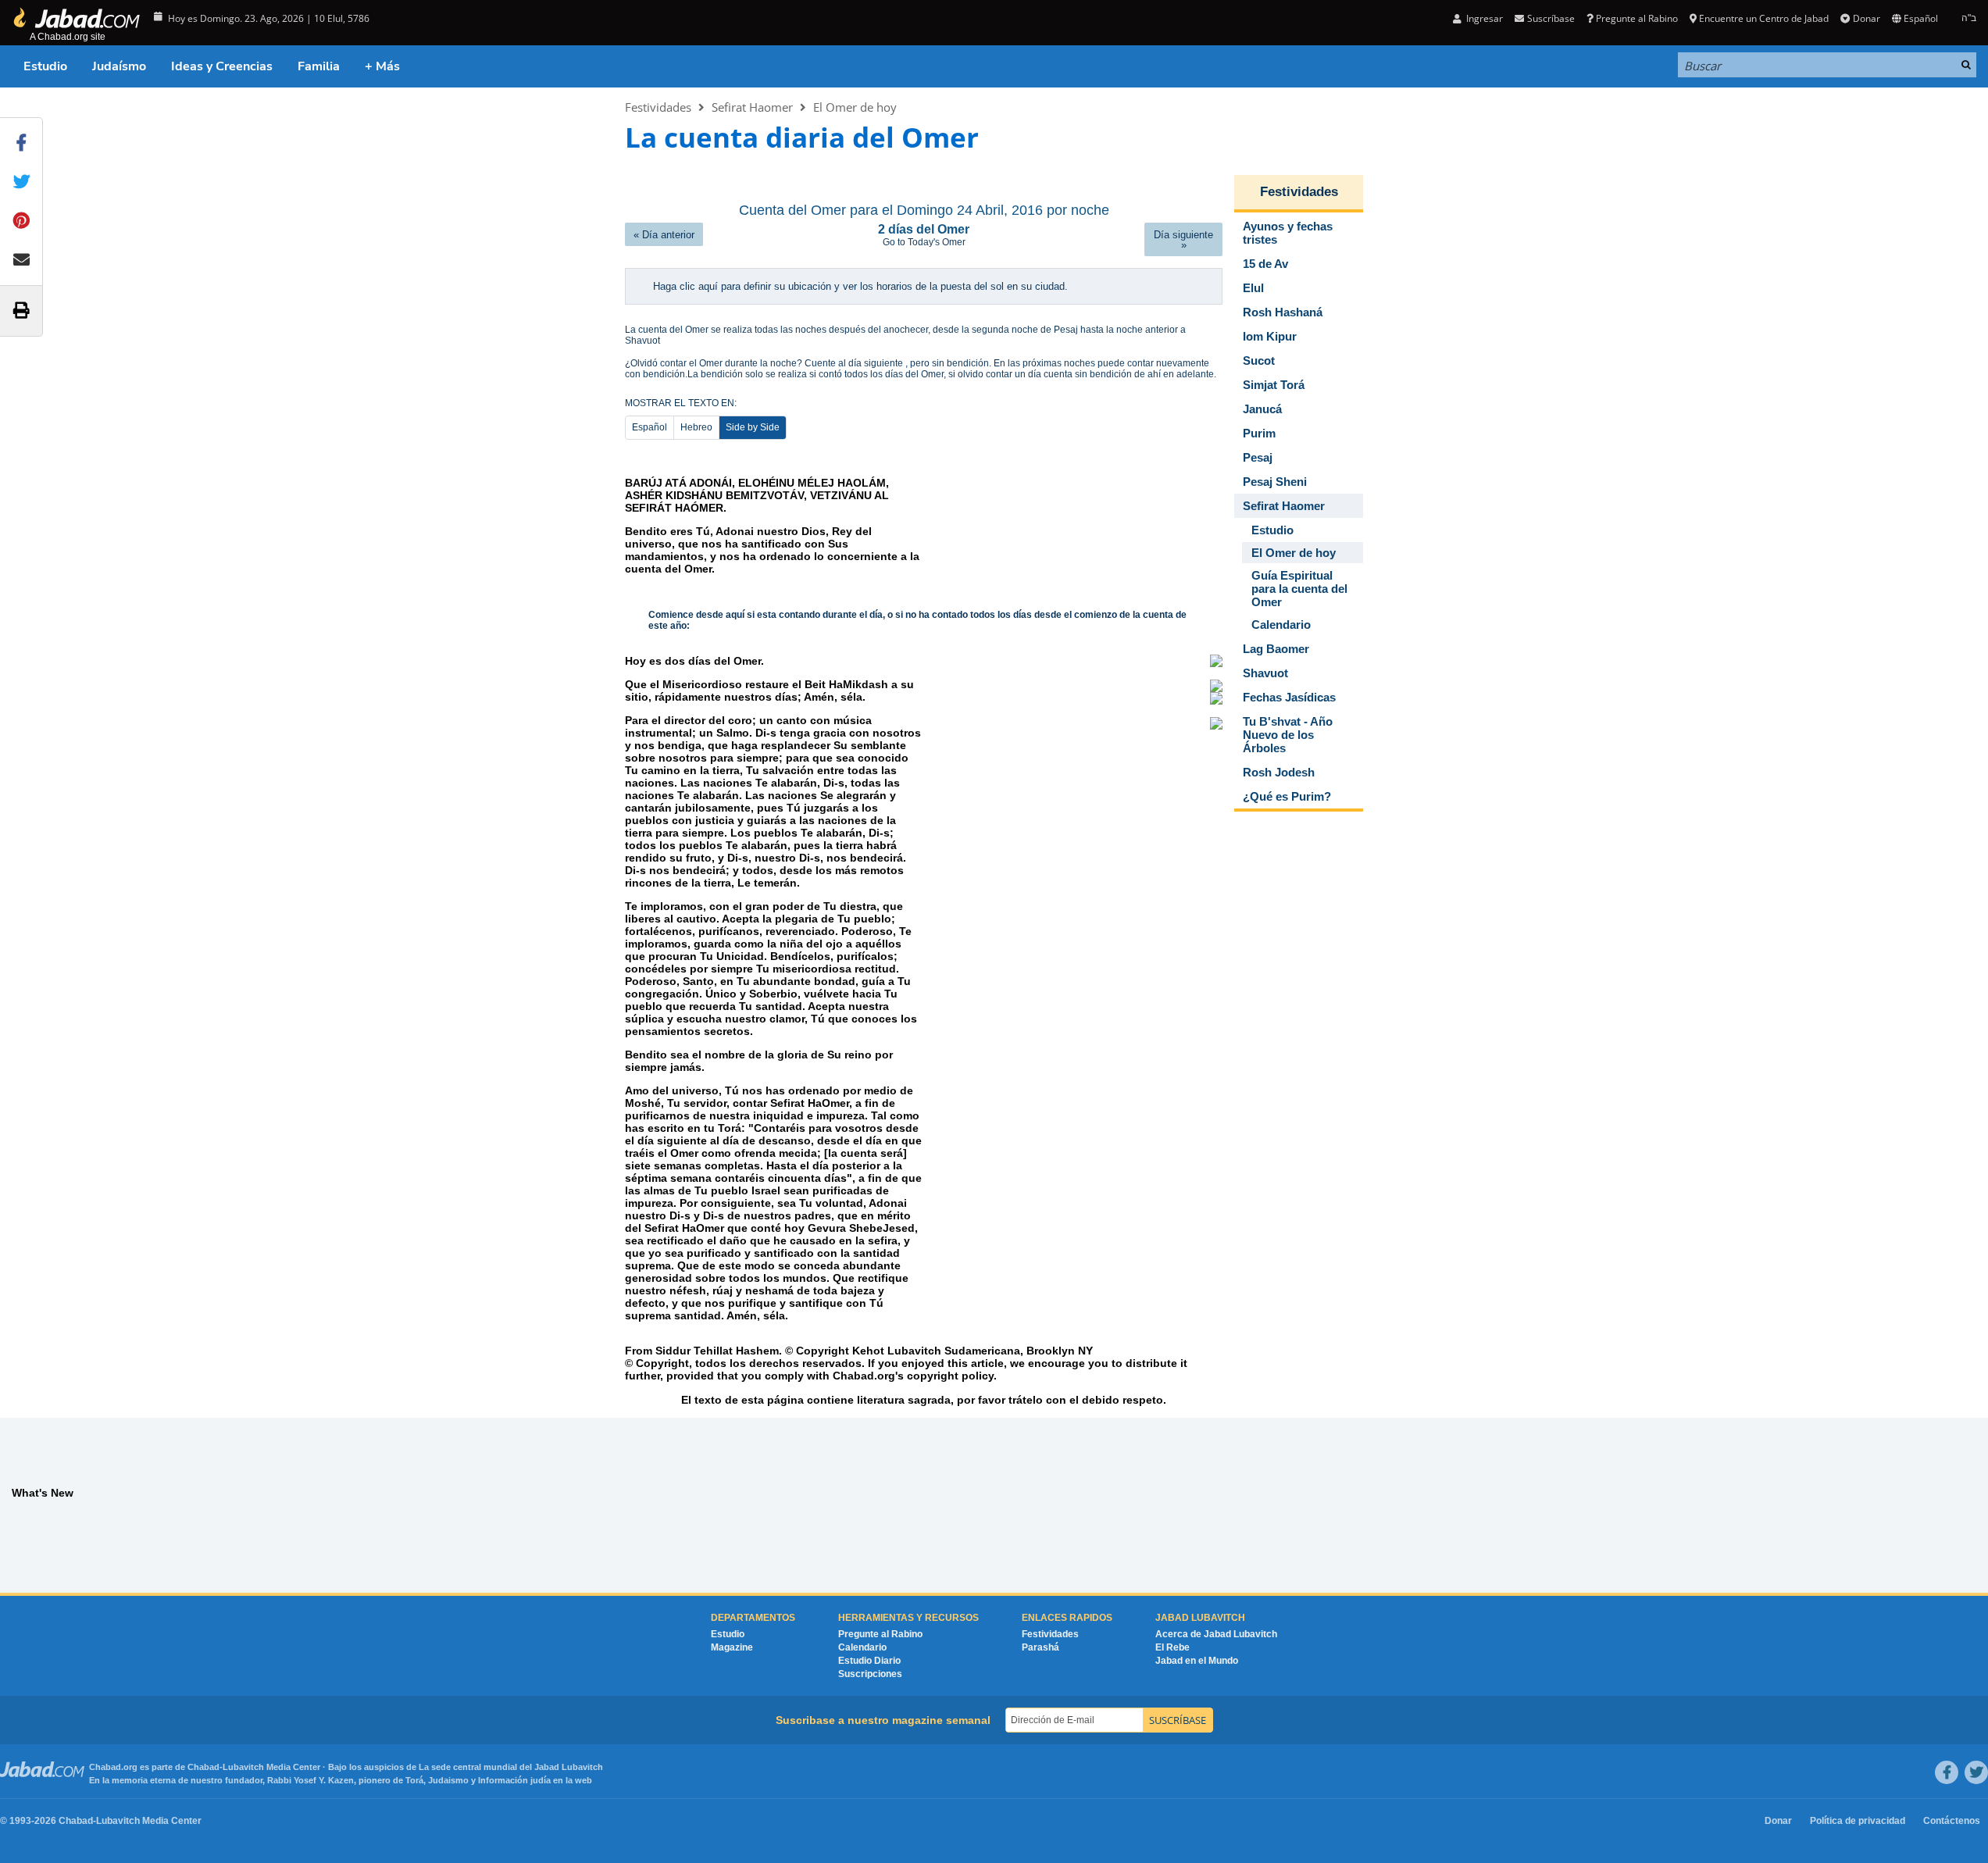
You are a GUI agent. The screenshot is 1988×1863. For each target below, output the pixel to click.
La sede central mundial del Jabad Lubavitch (511, 1767)
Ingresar (1483, 18)
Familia (319, 66)
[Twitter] (1976, 1772)
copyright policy (950, 1376)
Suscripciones (870, 1674)
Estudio (45, 66)
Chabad (203, 1767)
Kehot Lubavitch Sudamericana (936, 1351)
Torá (414, 1780)
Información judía (516, 1780)
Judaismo (448, 1780)
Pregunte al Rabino (1637, 18)
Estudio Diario (869, 1661)
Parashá (1040, 1647)
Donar (1866, 18)
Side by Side (753, 427)
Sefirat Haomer (752, 107)
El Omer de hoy (855, 107)
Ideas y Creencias (222, 66)
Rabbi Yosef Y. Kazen (311, 1780)
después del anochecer (878, 330)
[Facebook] (1947, 1772)
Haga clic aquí (687, 286)
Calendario (862, 1647)
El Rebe (1172, 1647)
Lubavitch (243, 1767)
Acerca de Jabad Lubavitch (1216, 1634)
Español (650, 427)
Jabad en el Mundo (1197, 1661)
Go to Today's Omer (924, 242)
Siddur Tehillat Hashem (717, 1351)
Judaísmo (119, 66)
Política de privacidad (1858, 1821)
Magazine (732, 1647)
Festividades (658, 107)
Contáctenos (1952, 1821)
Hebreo (696, 427)
